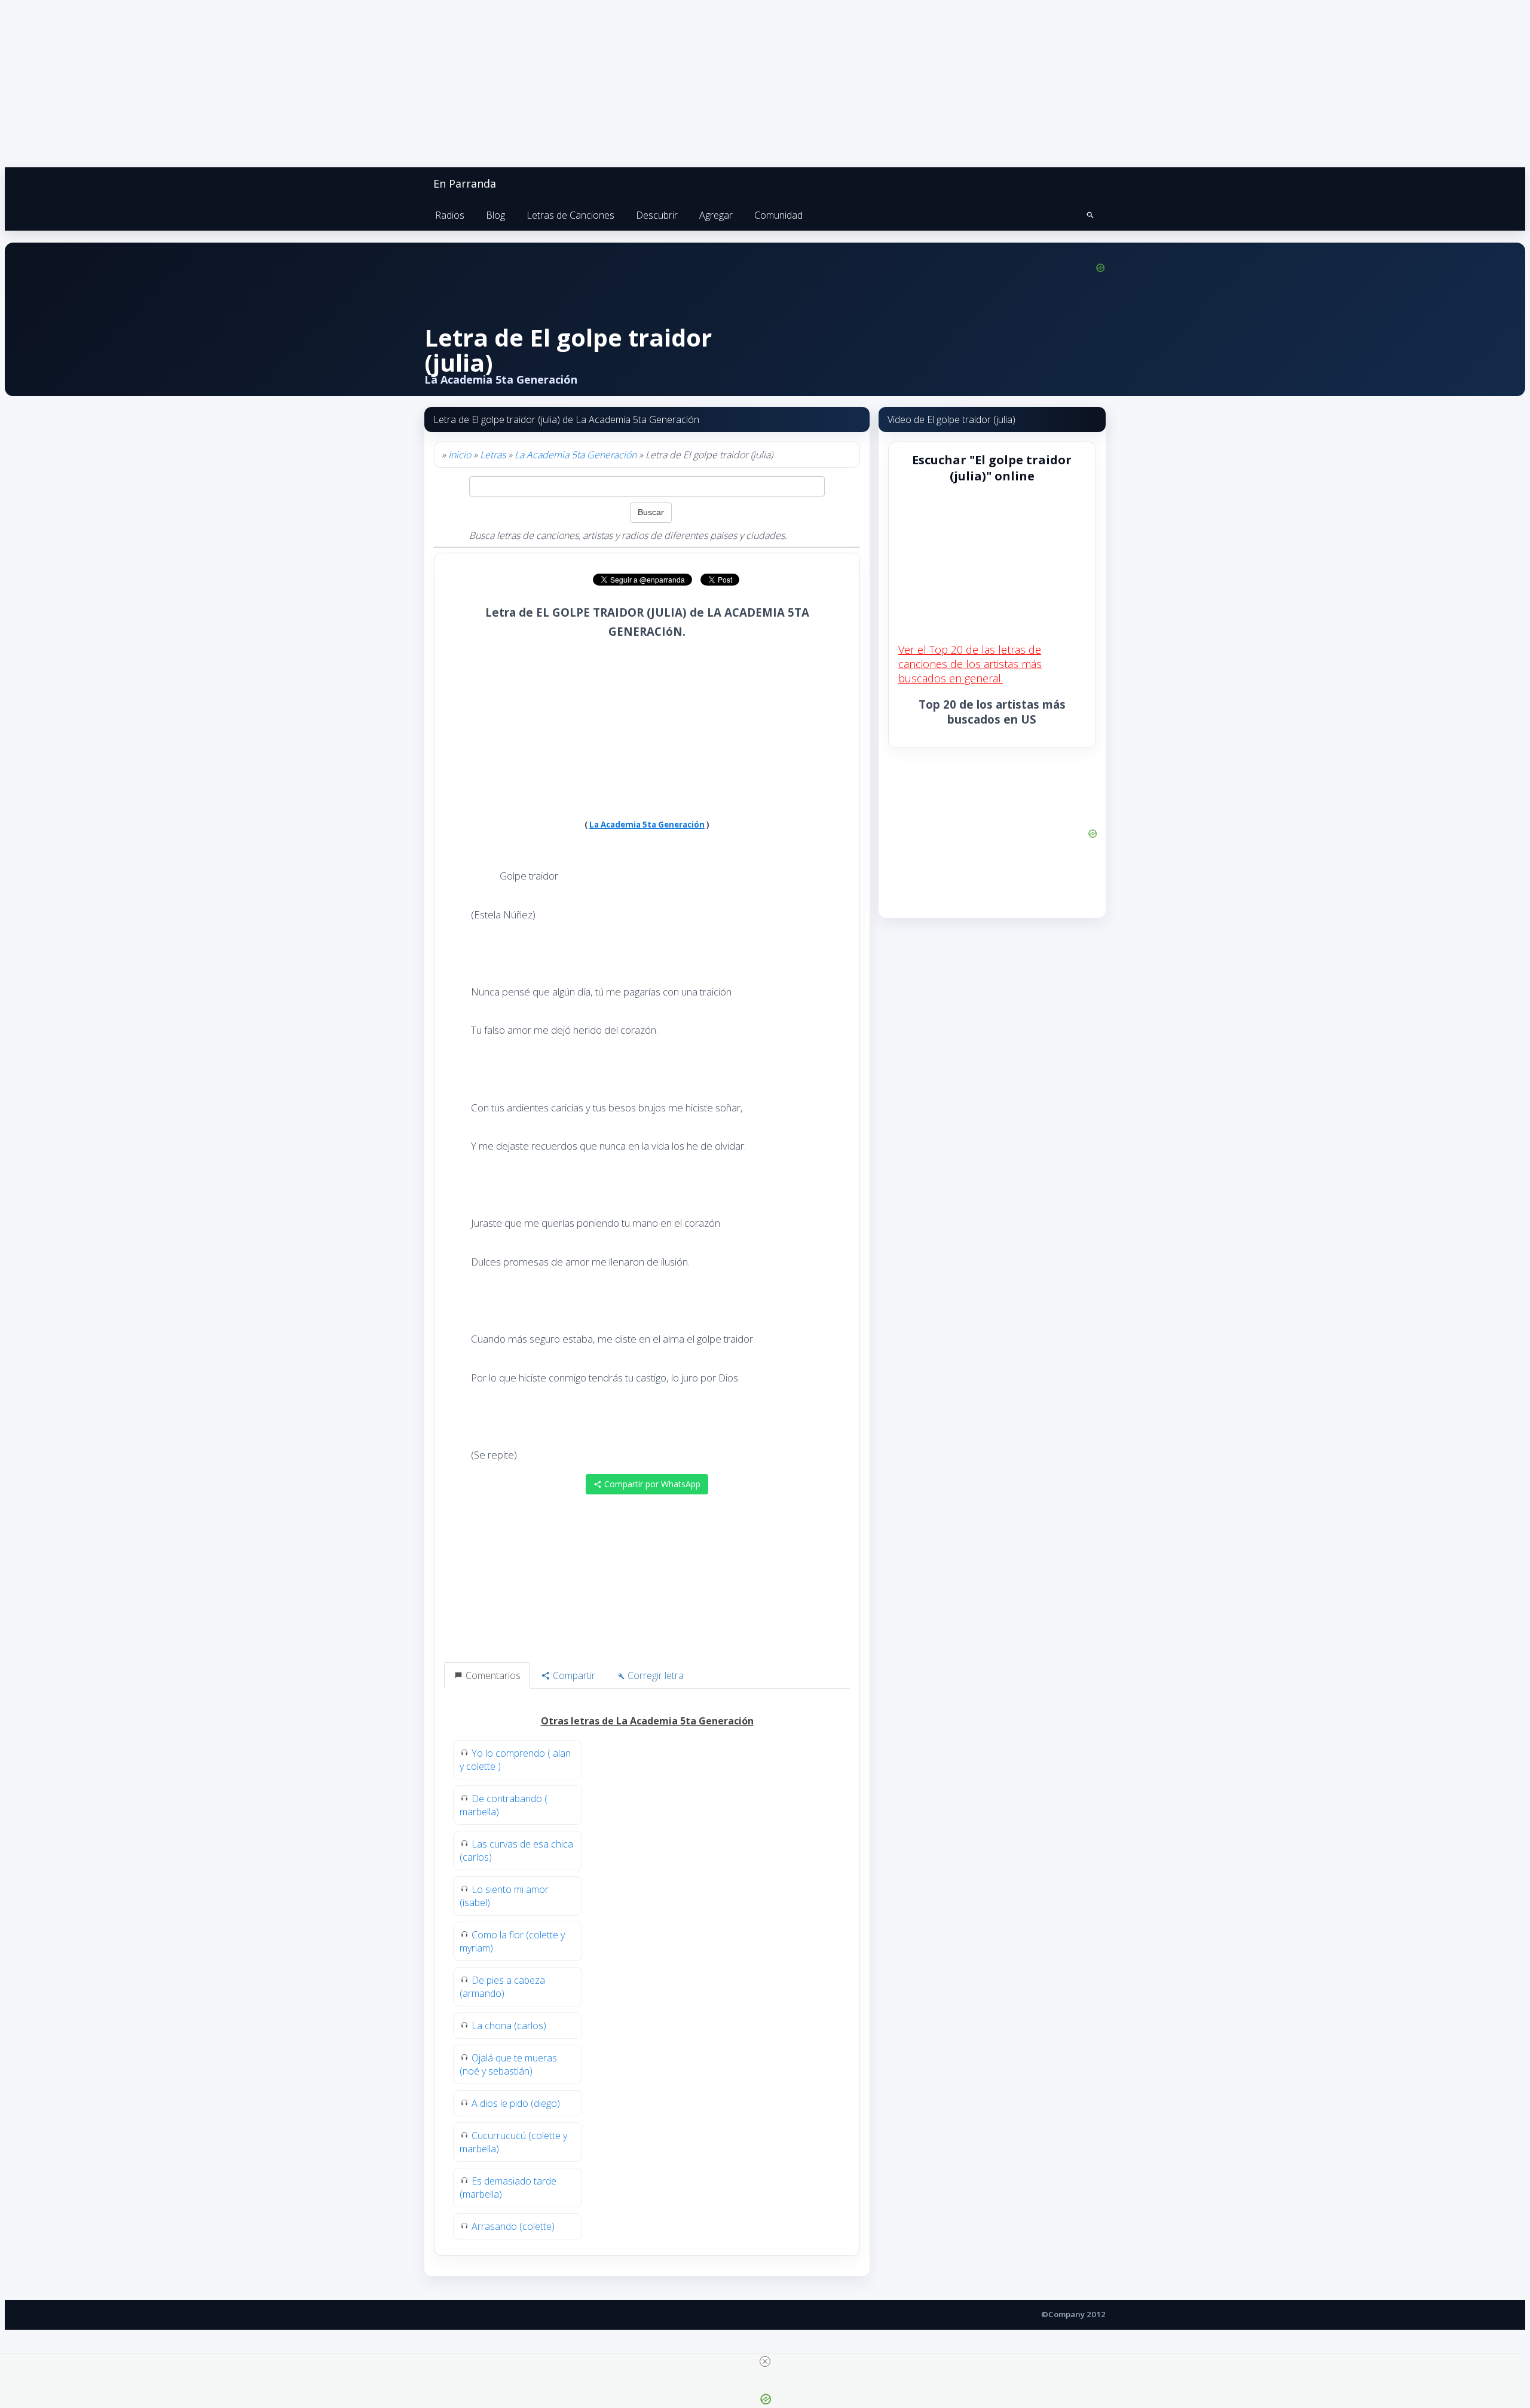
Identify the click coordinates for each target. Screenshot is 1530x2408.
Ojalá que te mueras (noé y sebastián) (508, 2064)
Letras (493, 455)
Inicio (460, 455)
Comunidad (778, 215)
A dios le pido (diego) (516, 2103)
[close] (765, 2361)
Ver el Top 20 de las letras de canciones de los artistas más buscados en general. (970, 664)
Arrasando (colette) (513, 2226)
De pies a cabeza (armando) (502, 1987)
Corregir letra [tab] (654, 1675)
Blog (495, 215)
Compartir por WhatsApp (651, 1484)
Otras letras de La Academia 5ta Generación (647, 1721)
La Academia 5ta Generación (576, 455)
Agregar (716, 215)
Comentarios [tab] (492, 1675)
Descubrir (657, 215)
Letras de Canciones (570, 215)
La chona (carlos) (509, 2026)
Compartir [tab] (573, 1675)
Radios (450, 215)
